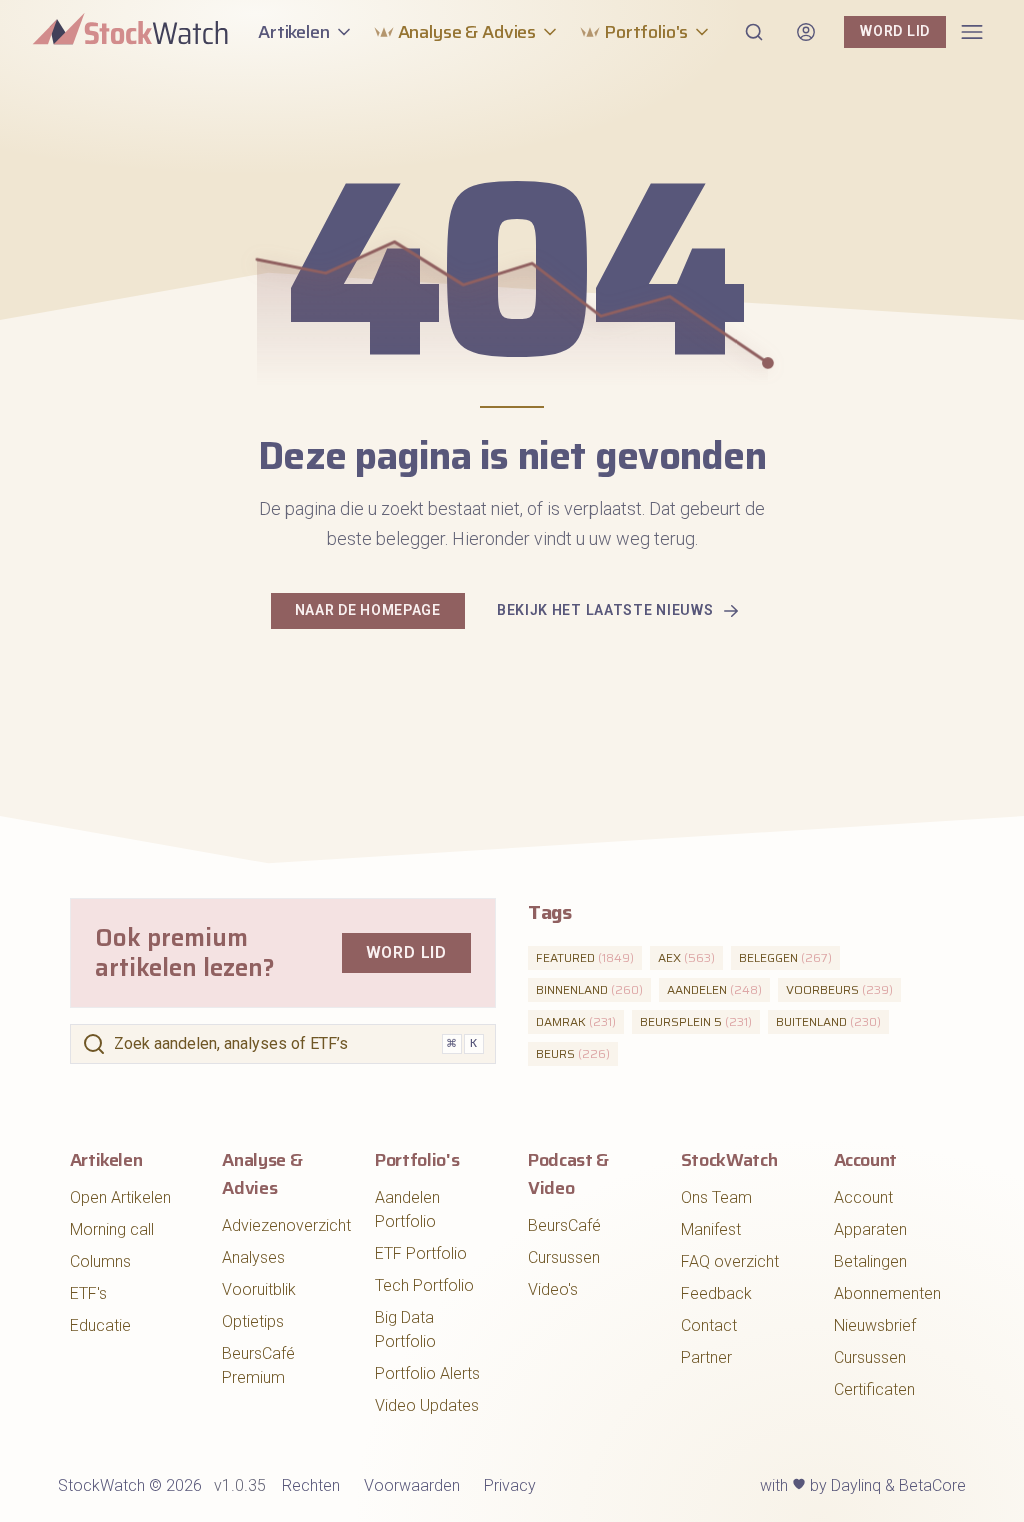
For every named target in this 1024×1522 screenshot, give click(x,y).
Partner (706, 1357)
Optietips (253, 1321)
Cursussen (564, 1257)
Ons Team (716, 1197)
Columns (100, 1261)
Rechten (311, 1485)
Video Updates (427, 1405)
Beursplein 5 (696, 1021)
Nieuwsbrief (875, 1325)
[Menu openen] (972, 32)
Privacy (510, 1485)
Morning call (112, 1229)
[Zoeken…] (754, 32)
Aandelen (714, 989)
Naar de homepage (368, 610)
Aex (686, 957)
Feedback (716, 1293)
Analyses (253, 1257)
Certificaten (874, 1389)
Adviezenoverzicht (286, 1225)
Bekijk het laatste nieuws (605, 610)
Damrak (576, 1021)
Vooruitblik (259, 1289)
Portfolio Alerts (427, 1373)
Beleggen (785, 957)
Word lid (895, 31)
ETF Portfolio (421, 1253)
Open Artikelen (120, 1197)
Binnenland (589, 989)
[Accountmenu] (806, 32)
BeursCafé (564, 1225)
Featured (585, 957)
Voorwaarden (412, 1485)
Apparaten (870, 1229)
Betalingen (870, 1261)
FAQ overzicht (730, 1261)
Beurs (573, 1053)
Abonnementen (887, 1293)
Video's (553, 1289)
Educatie (100, 1325)
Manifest (711, 1229)
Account (863, 1197)
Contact (709, 1325)
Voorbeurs (839, 989)
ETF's (88, 1293)
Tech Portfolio (424, 1285)
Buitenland (828, 1021)
